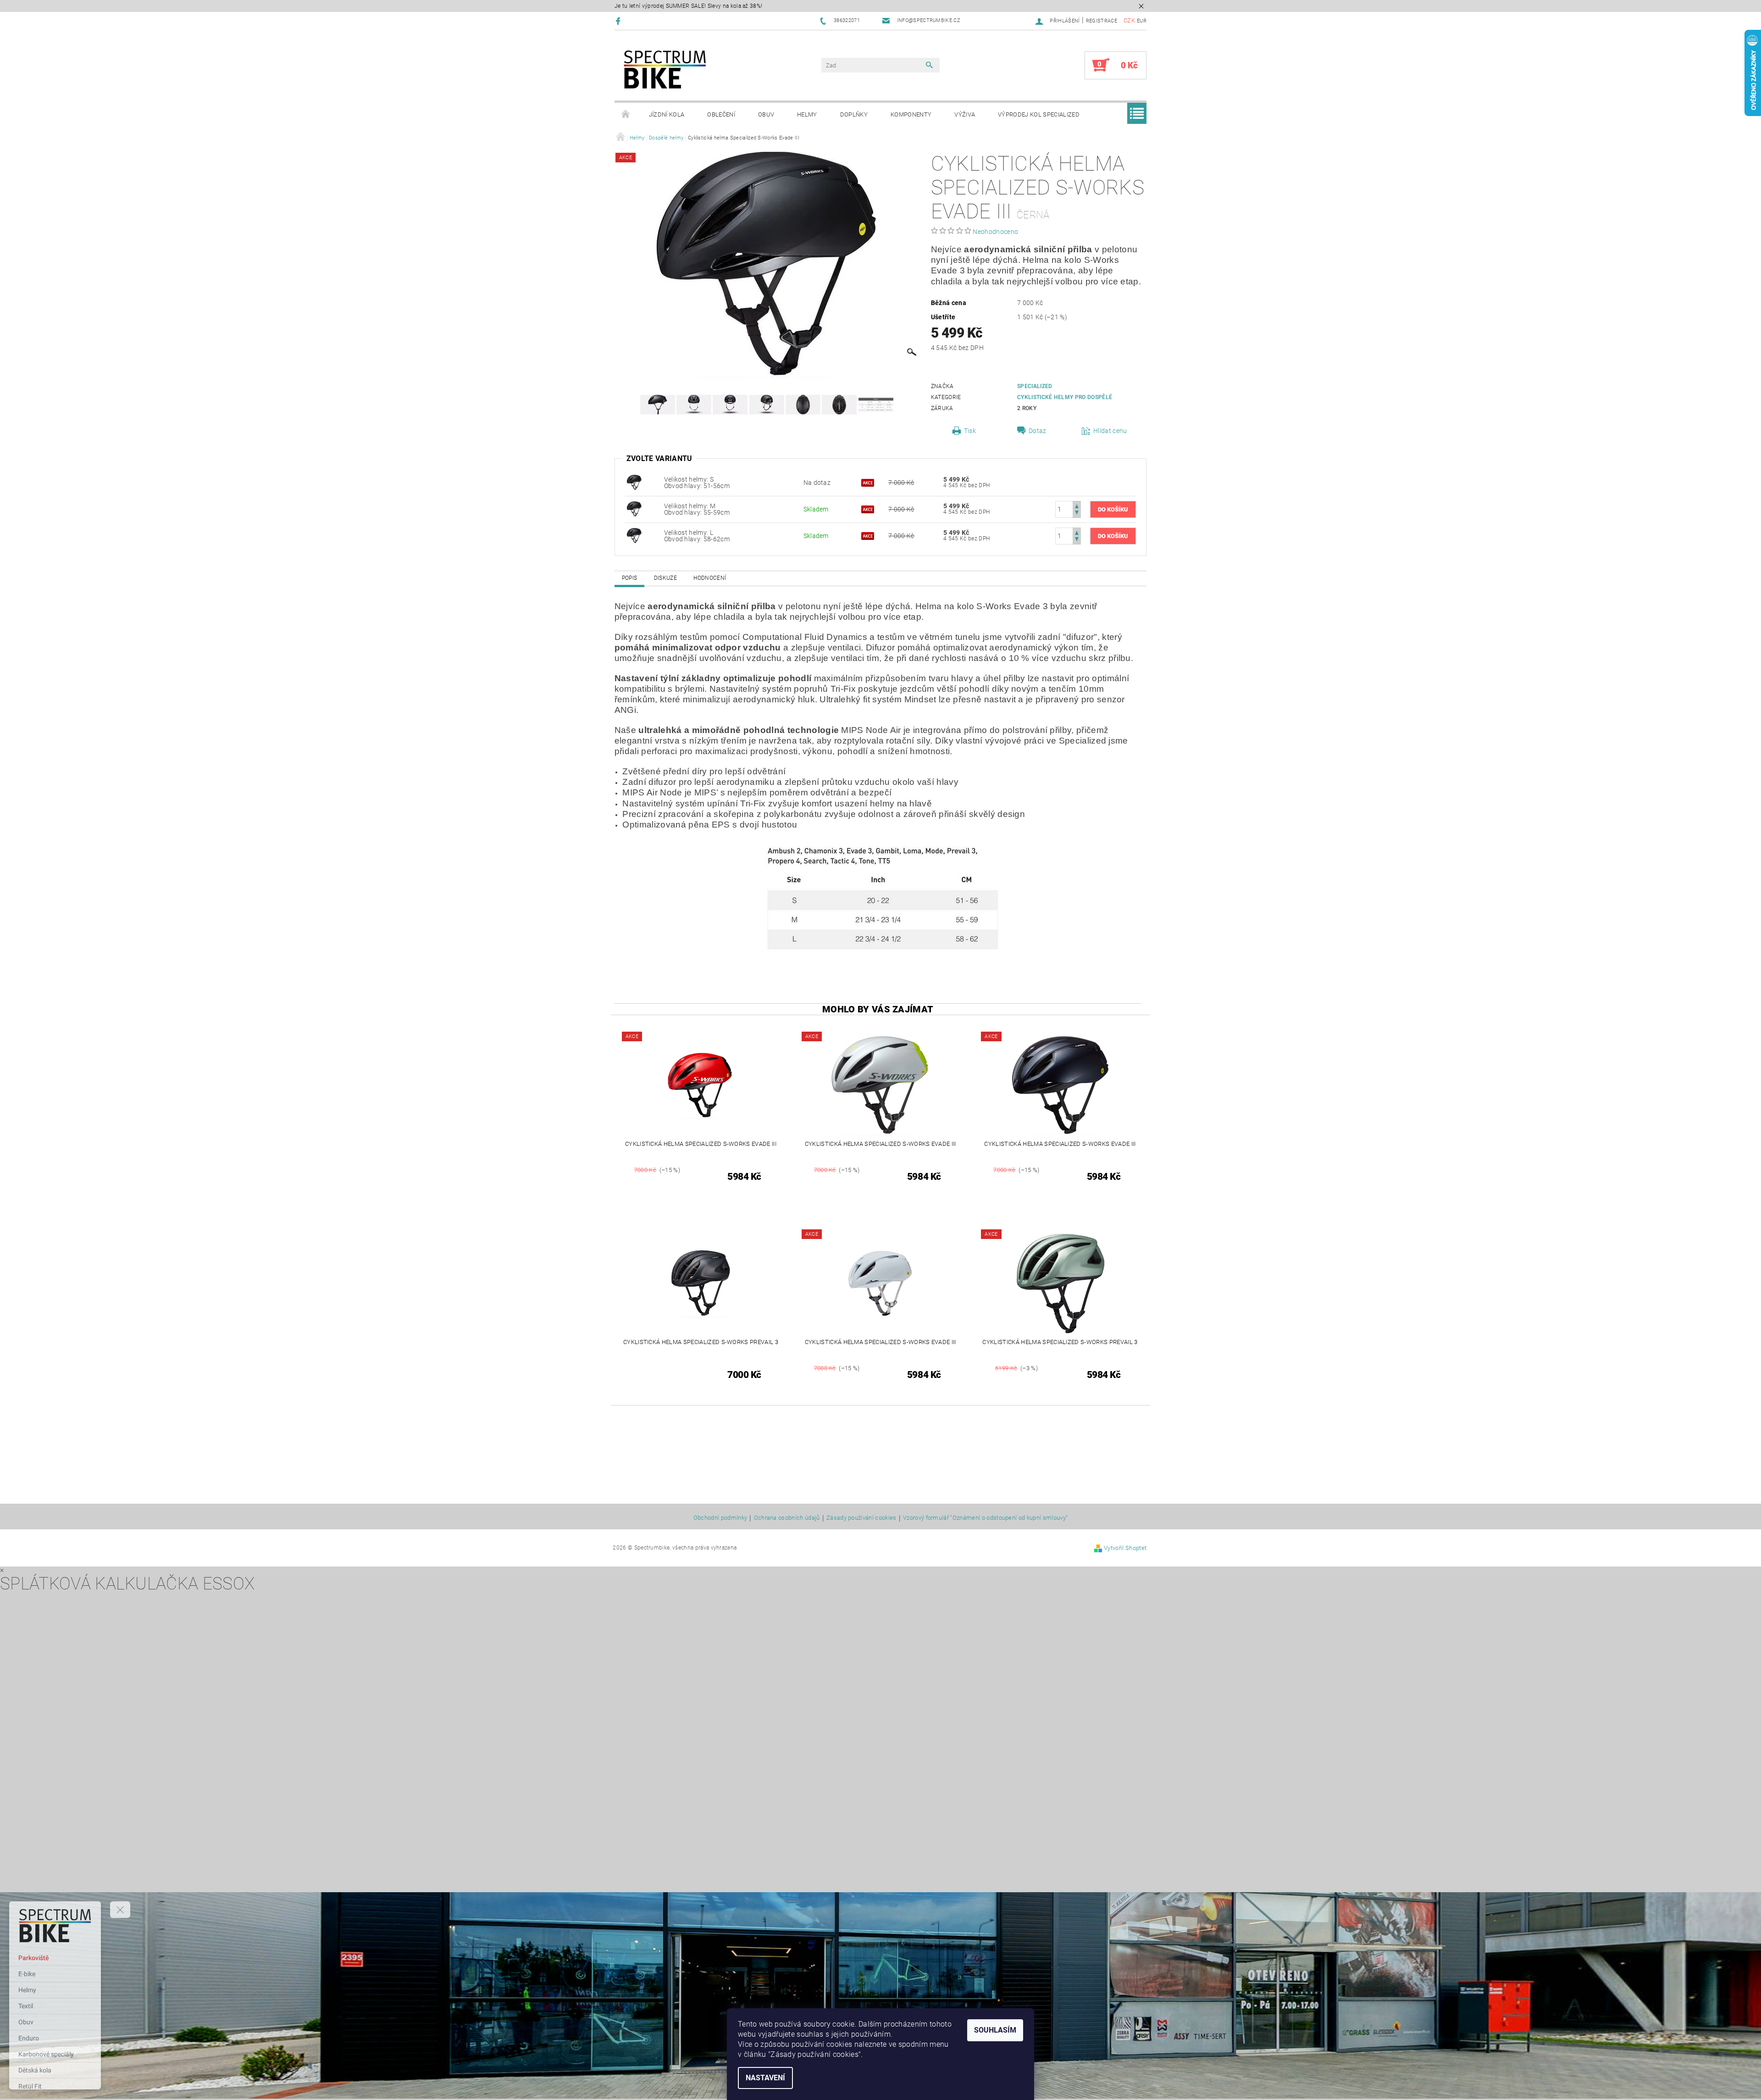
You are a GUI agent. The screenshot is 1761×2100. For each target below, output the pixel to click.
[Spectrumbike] (665, 70)
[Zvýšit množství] (1077, 505)
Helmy (807, 114)
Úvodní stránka (626, 115)
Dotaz (1038, 431)
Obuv (766, 114)
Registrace (1102, 21)
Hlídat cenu (1110, 431)
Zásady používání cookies (861, 1518)
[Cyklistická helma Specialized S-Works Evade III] (634, 482)
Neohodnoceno (995, 232)
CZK (1129, 20)
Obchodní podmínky (720, 1518)
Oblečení (721, 114)
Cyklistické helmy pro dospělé (1065, 397)
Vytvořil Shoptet (1125, 1548)
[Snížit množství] (1077, 514)
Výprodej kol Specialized (1039, 114)
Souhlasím (995, 2030)
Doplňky (854, 114)
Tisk (970, 431)
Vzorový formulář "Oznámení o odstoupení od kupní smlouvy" (985, 1518)
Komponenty (911, 114)
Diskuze (665, 578)
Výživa (965, 114)
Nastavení (765, 2078)
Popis (630, 578)
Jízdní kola (667, 114)
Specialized (1035, 386)
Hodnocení (710, 578)
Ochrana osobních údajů (787, 1518)
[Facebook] (619, 21)
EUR (1142, 21)
